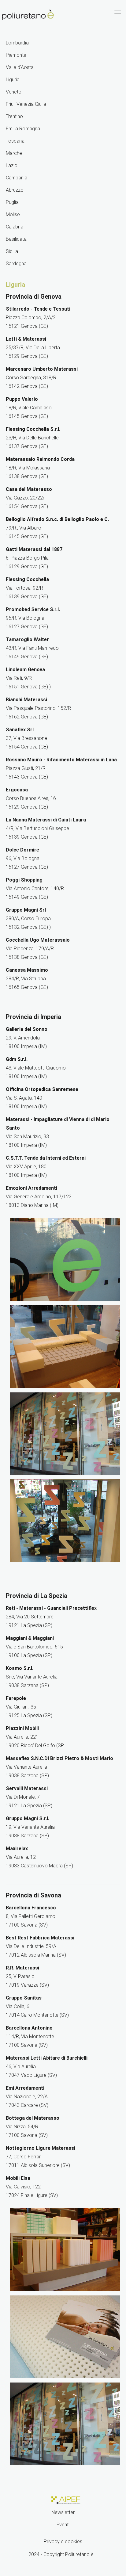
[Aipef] (65, 2499)
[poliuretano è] (28, 15)
